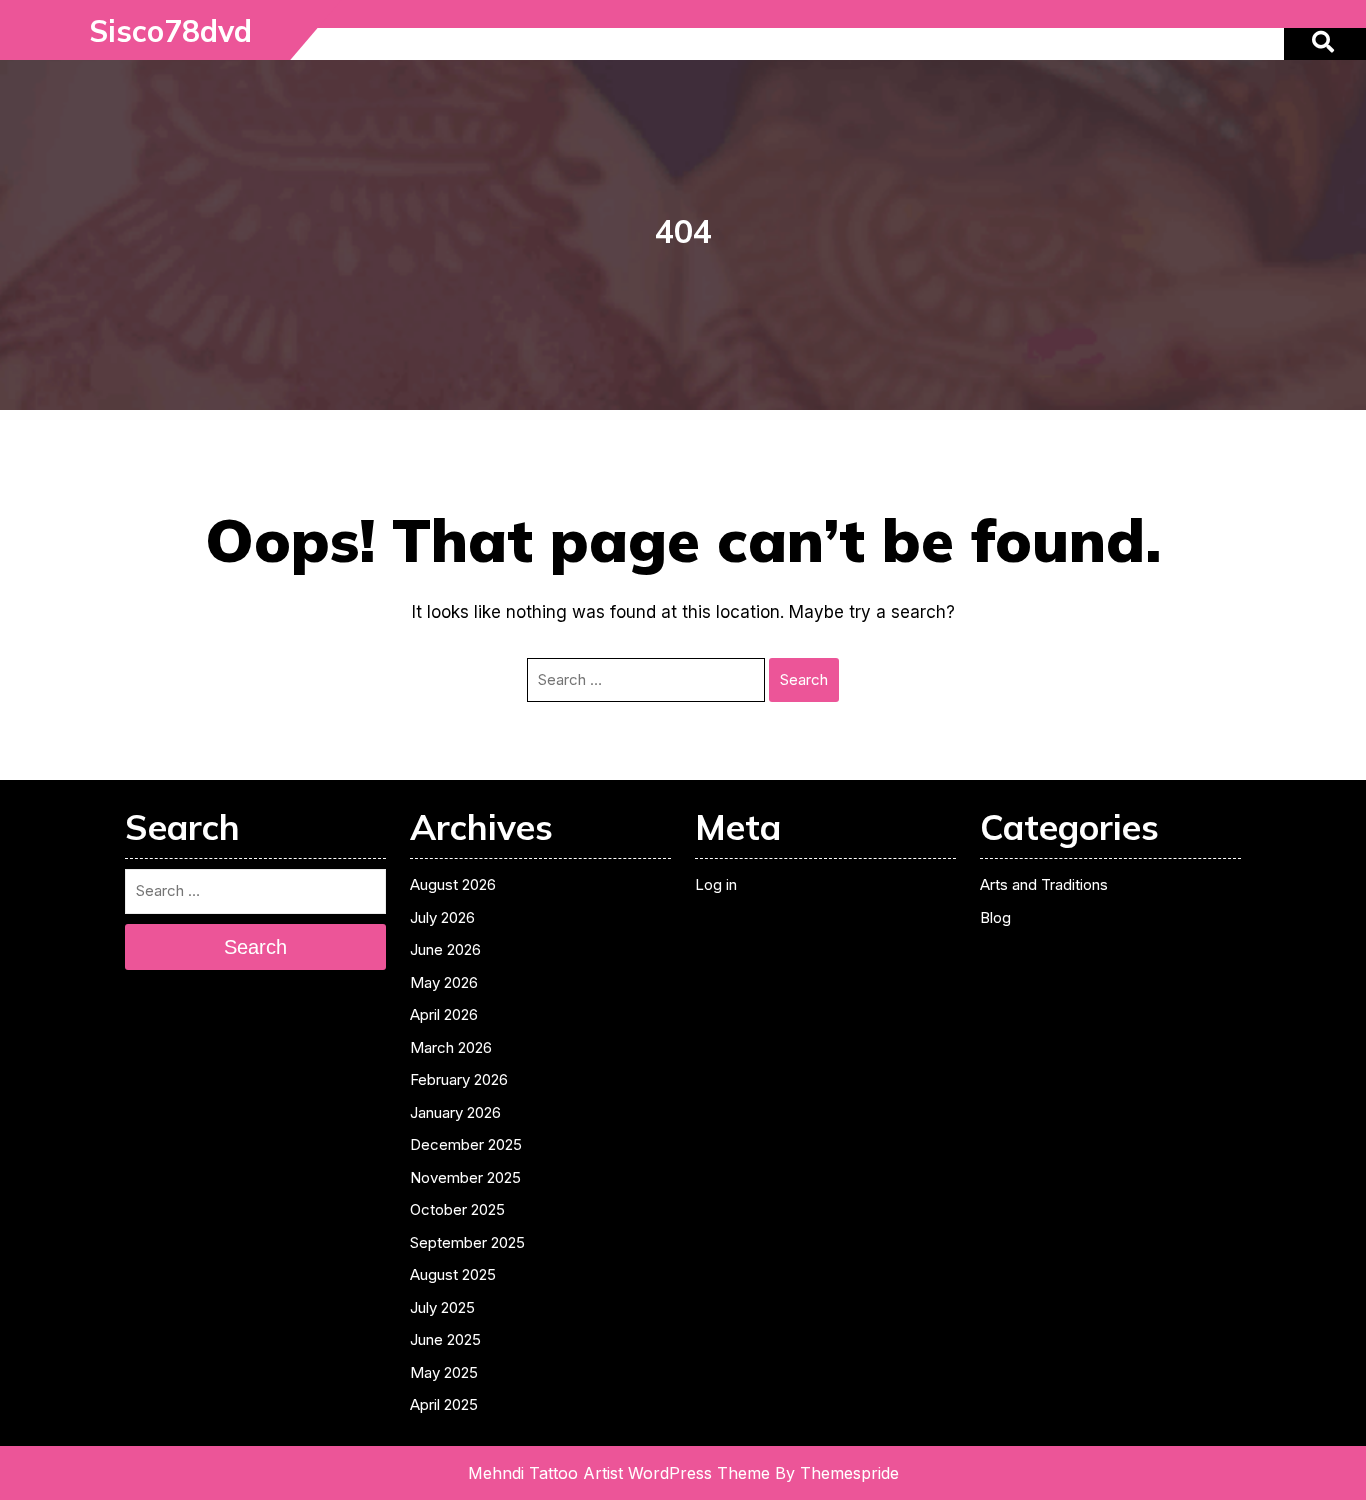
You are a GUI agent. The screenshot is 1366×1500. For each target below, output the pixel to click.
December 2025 (466, 1144)
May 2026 (444, 982)
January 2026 (455, 1112)
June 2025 (445, 1339)
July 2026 (442, 917)
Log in (716, 884)
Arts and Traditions (1044, 884)
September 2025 (467, 1242)
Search (804, 679)
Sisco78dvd (170, 31)
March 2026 (451, 1047)
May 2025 (444, 1372)
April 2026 (444, 1014)
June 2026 (445, 949)
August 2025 (453, 1274)
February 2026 (459, 1079)
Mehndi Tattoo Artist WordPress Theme (619, 1473)
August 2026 (453, 884)
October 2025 (457, 1209)
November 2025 (465, 1177)
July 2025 (442, 1307)
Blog (995, 917)
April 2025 (444, 1404)
